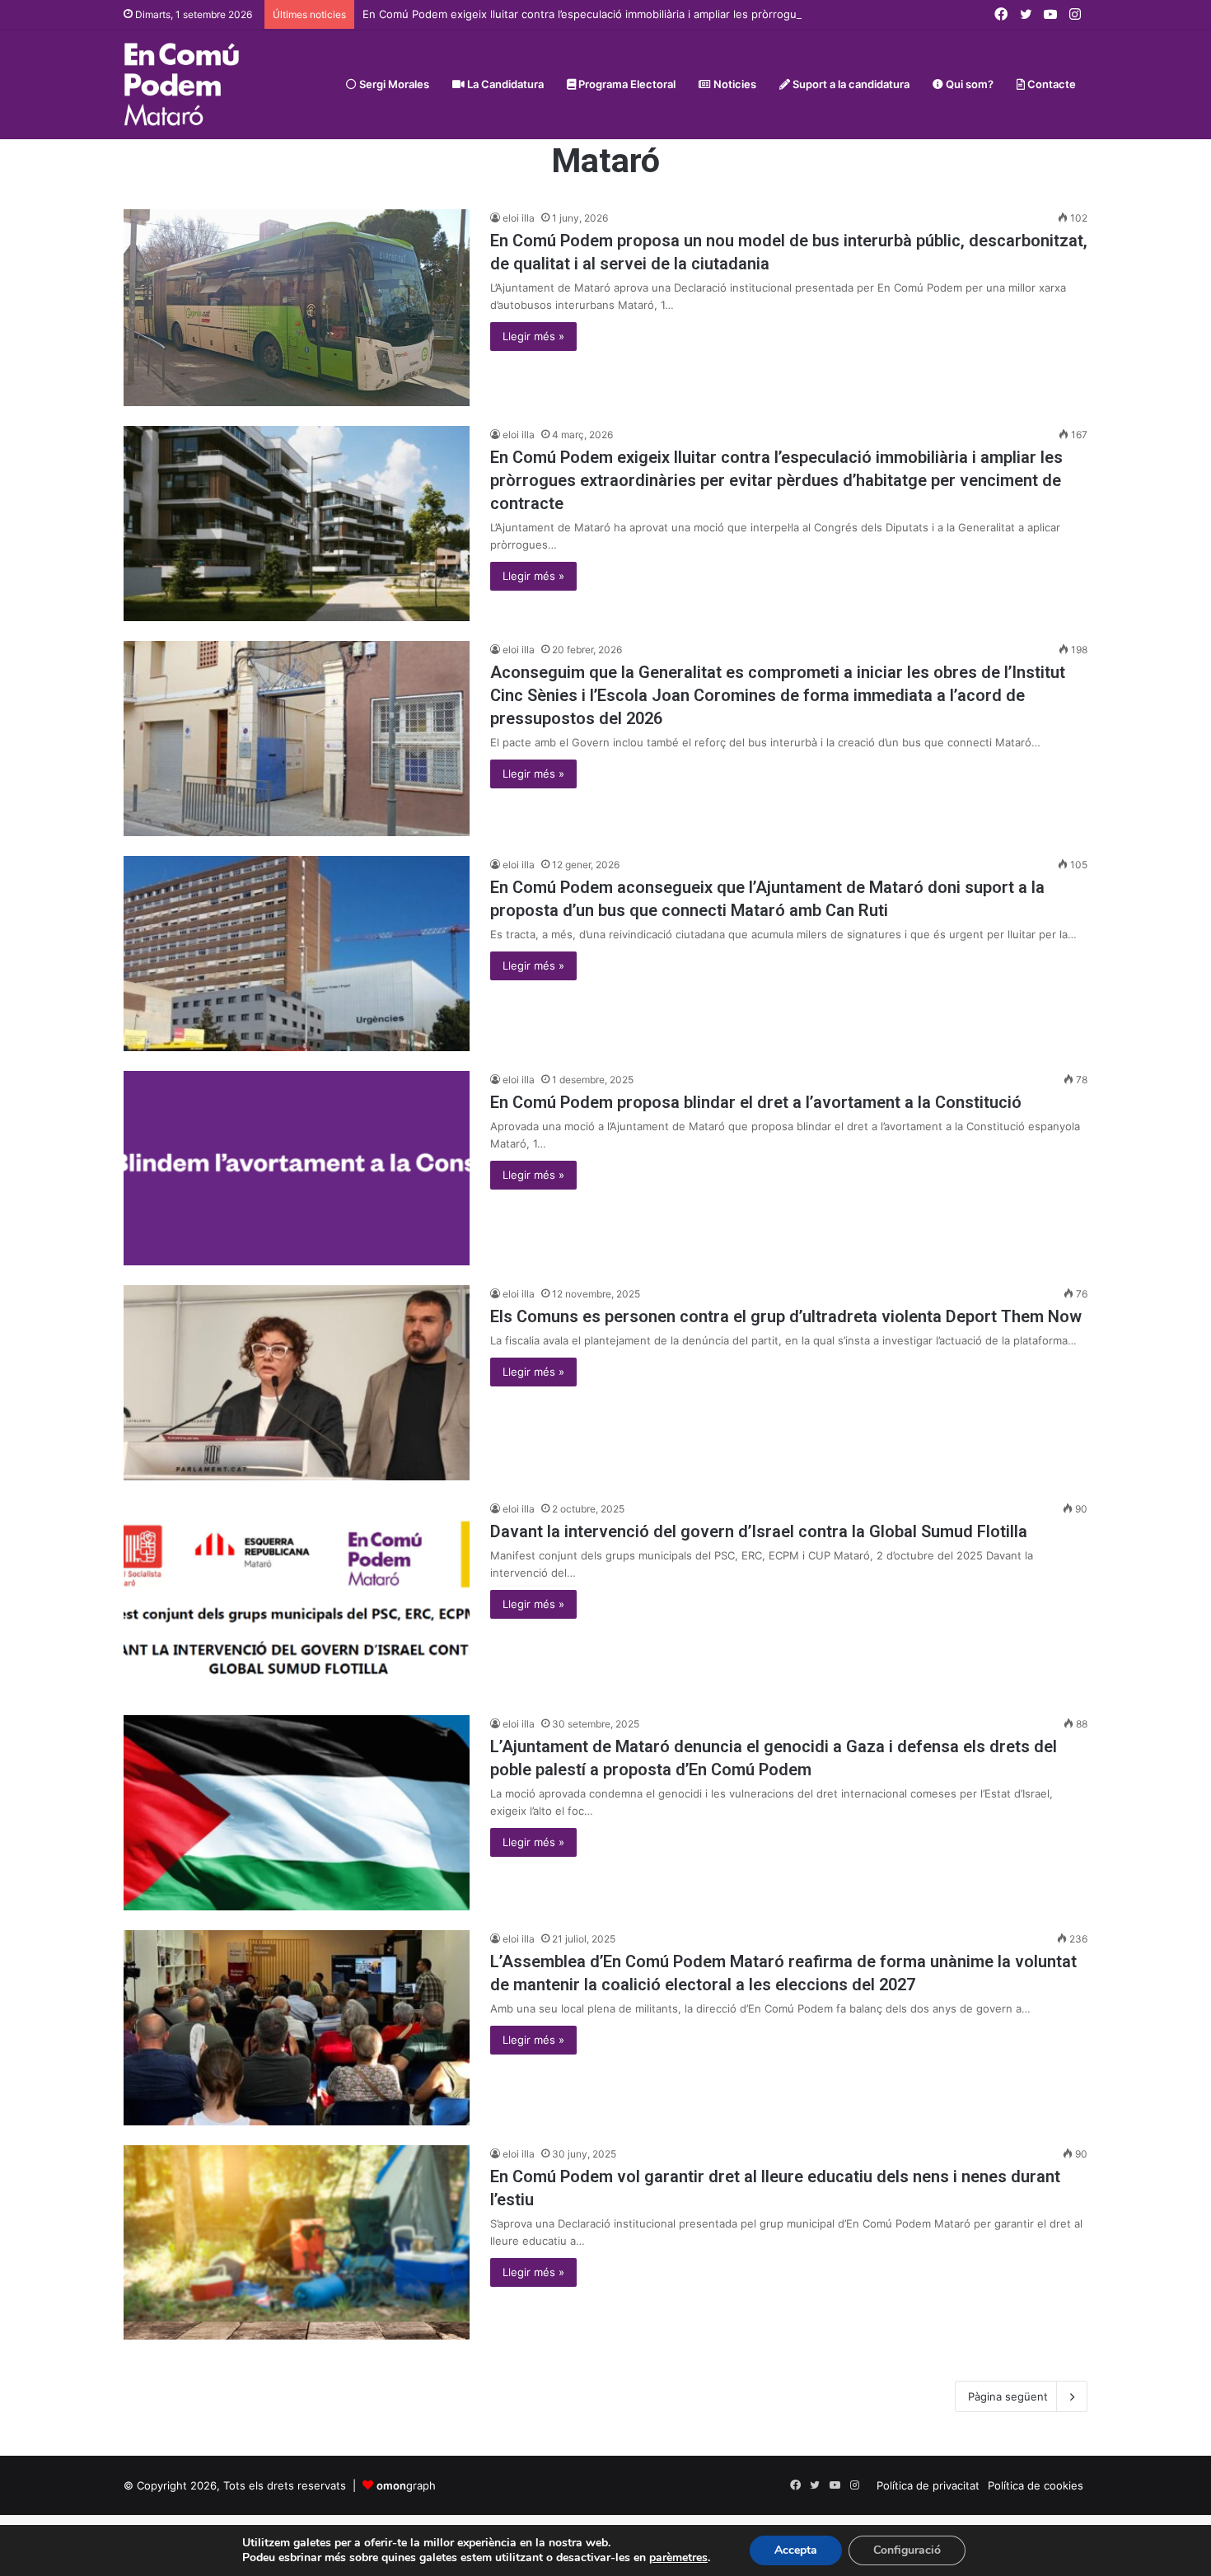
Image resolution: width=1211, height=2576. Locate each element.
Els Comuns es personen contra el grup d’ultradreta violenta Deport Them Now (786, 1316)
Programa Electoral (626, 84)
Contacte (1050, 84)
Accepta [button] (796, 2550)
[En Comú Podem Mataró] (182, 84)
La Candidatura (504, 84)
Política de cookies (1036, 2485)
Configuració (907, 2550)
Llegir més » (533, 336)
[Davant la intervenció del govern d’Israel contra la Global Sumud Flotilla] (297, 1598)
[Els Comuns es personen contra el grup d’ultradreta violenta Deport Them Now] (297, 1383)
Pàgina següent (1008, 2396)
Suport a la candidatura (850, 84)
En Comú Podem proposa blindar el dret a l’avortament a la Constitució (756, 1102)
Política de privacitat (928, 2485)
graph (406, 2485)
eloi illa (519, 218)
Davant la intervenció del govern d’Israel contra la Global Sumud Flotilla (759, 1531)
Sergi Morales (393, 84)
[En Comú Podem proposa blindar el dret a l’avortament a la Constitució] (297, 1169)
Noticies (734, 84)
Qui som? (968, 84)
